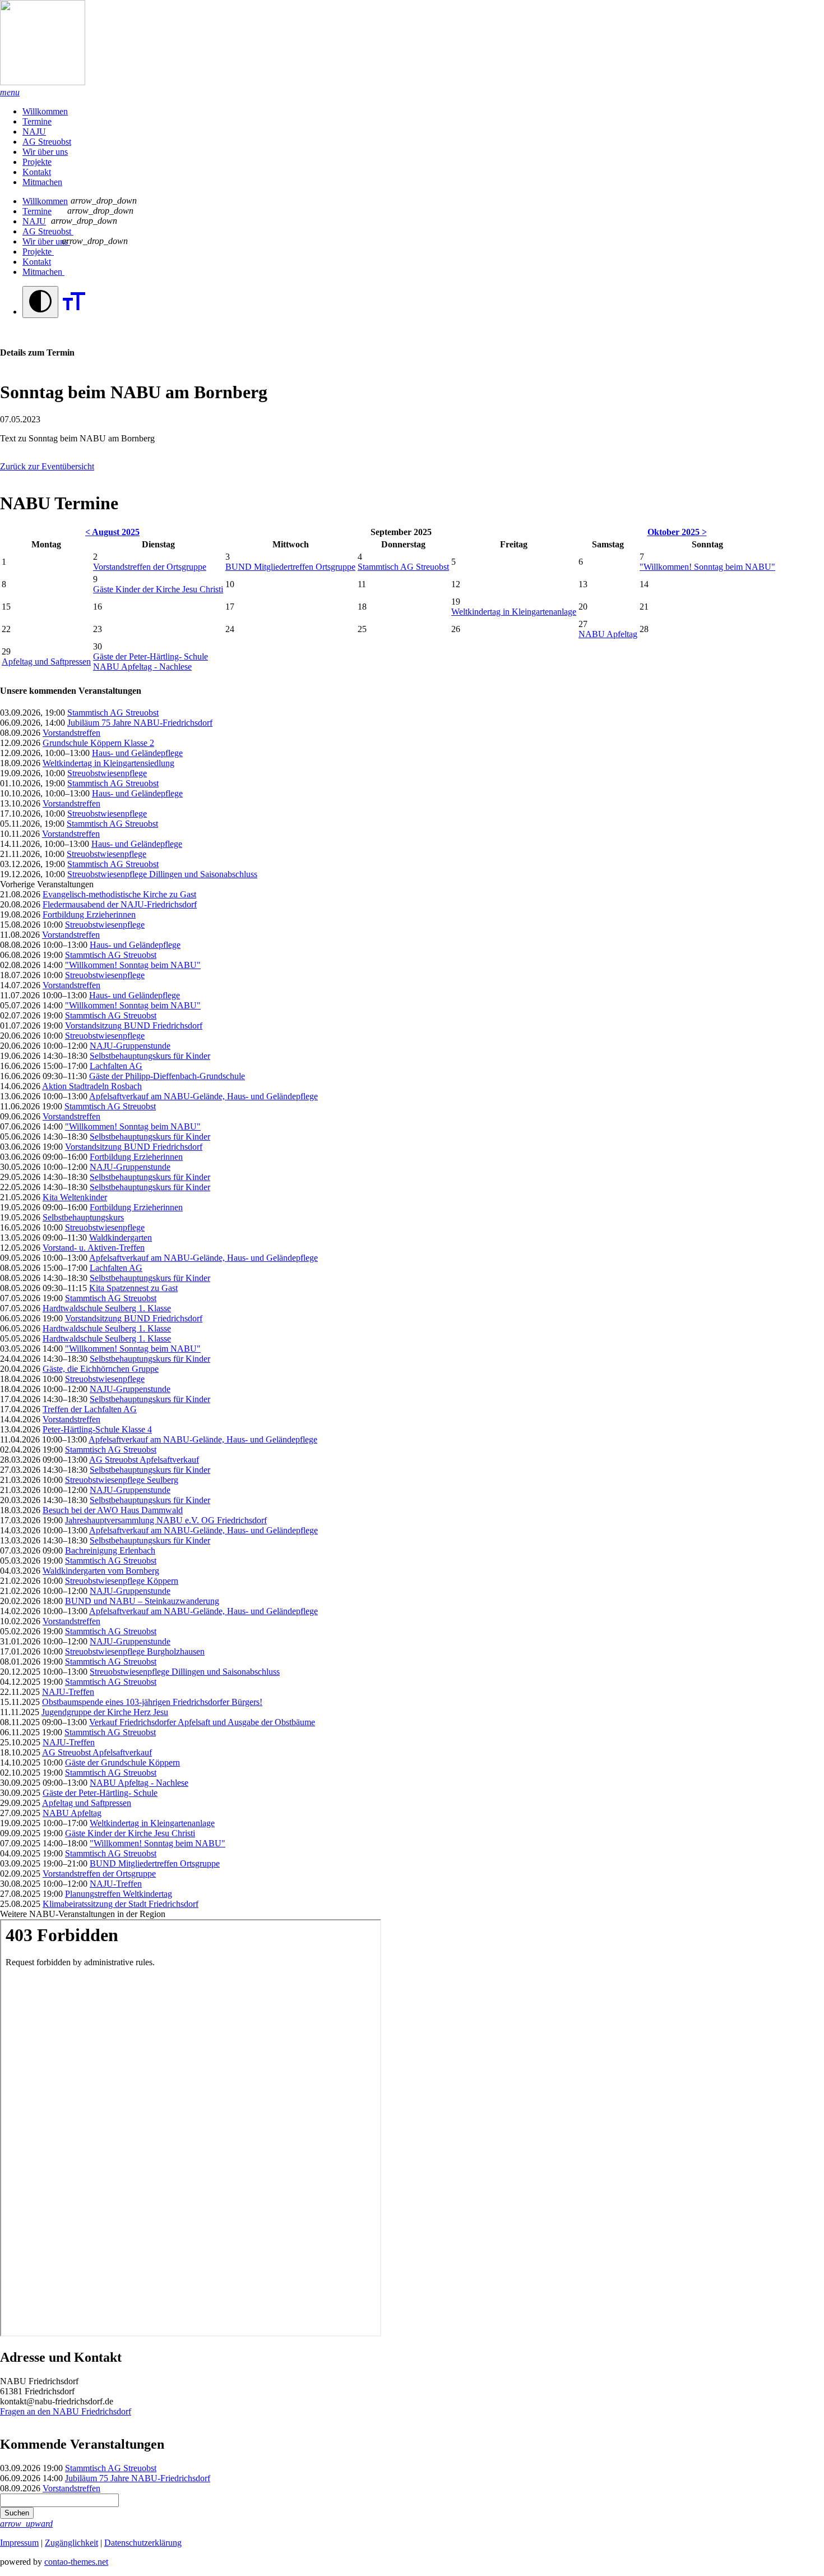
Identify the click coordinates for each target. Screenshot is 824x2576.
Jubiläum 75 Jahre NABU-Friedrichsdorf (140, 723)
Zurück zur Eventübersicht (47, 466)
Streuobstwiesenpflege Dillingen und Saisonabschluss (162, 874)
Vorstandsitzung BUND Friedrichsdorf (134, 1026)
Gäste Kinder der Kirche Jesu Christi (158, 589)
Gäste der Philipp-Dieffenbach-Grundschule (167, 1076)
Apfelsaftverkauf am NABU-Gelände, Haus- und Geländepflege (203, 1096)
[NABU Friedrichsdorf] (412, 44)
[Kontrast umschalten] (40, 302)
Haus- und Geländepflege (137, 753)
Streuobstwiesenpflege (107, 773)
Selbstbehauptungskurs (83, 1217)
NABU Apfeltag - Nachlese (142, 667)
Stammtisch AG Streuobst (403, 567)
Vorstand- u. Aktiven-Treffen (94, 1248)
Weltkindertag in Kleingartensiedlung (108, 763)
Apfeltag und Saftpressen (46, 662)
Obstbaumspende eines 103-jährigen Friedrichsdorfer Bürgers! (152, 1702)
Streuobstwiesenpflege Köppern (122, 1581)
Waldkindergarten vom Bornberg (101, 1571)
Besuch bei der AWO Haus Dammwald (113, 1510)
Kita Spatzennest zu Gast (133, 1288)
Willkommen (45, 111)
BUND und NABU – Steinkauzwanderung (142, 1601)
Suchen (17, 2513)
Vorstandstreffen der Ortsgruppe (150, 567)
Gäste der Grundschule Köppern (122, 1762)
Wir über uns (45, 152)
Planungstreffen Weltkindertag (119, 1894)
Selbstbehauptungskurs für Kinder (150, 1056)
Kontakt (37, 172)
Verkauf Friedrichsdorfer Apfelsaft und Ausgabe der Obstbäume (202, 1722)
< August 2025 (112, 532)
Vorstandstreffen (71, 733)
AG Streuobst (47, 142)
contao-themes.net (76, 2562)
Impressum (19, 2543)
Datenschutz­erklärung (143, 2543)
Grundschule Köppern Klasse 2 (98, 743)
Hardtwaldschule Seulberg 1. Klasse (107, 1308)
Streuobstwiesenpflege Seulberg (122, 1480)
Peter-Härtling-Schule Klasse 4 (97, 1429)
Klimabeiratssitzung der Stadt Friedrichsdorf (121, 1904)
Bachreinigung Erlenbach (110, 1550)
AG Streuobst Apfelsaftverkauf (144, 1460)
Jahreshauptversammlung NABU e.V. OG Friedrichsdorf (166, 1520)
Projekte (37, 162)
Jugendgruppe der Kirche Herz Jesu (105, 1712)
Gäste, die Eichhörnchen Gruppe (101, 1369)
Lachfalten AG (116, 1066)
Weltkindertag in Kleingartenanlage (514, 612)
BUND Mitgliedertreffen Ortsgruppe (290, 567)
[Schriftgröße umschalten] (74, 312)
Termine (37, 121)
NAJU (34, 132)
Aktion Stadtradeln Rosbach (92, 1086)
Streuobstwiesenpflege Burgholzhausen (135, 1651)
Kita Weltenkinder (75, 1197)
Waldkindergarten (121, 1238)
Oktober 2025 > (677, 532)
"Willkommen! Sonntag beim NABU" (707, 567)
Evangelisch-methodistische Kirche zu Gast (119, 894)
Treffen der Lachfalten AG (90, 1409)
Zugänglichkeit (71, 2543)
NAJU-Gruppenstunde (130, 1046)
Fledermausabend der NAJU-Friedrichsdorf (120, 904)
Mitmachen (42, 182)
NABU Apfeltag (608, 634)
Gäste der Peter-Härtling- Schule (151, 656)
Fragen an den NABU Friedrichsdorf (66, 2411)
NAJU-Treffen (68, 1692)
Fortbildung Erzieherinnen (89, 914)
